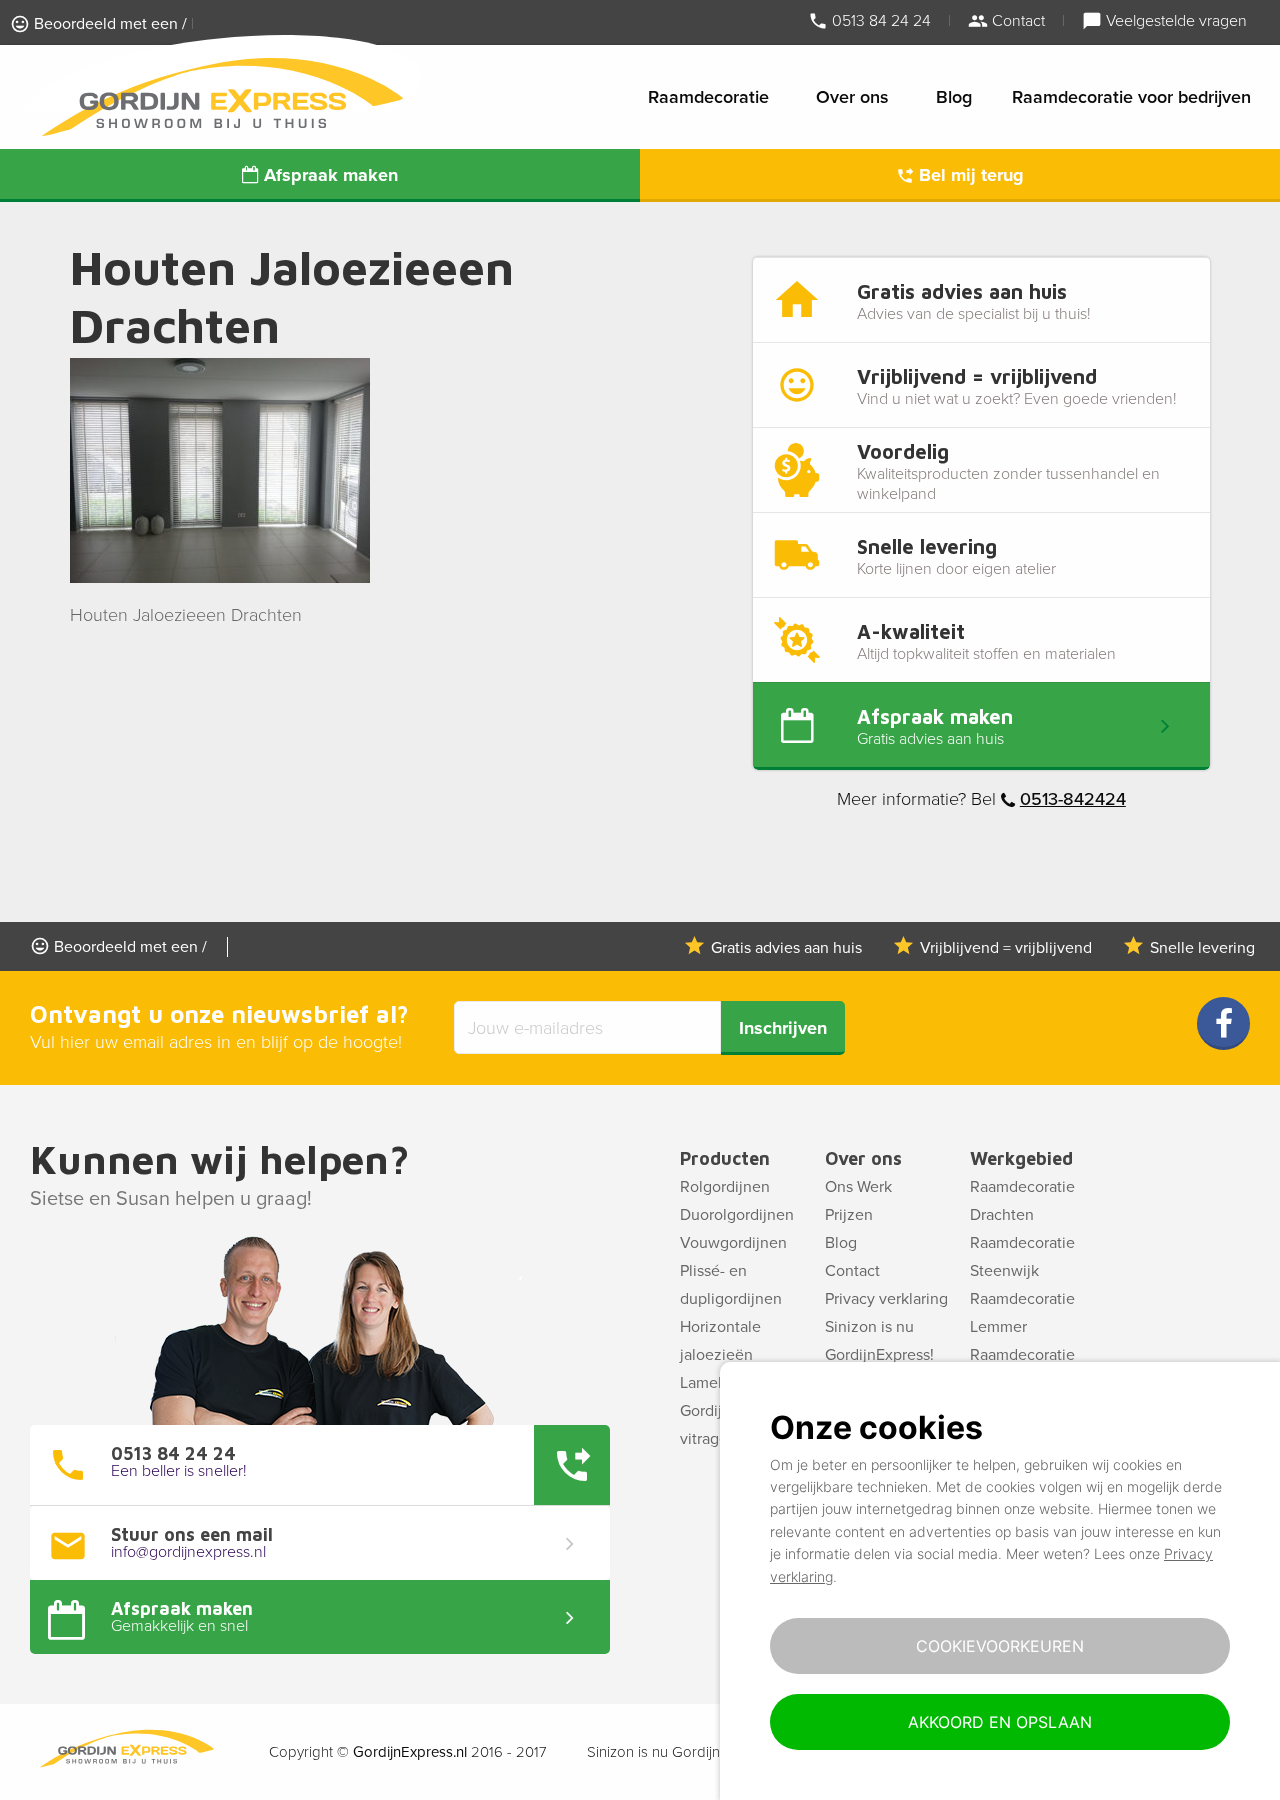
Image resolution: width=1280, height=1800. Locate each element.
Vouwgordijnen (733, 1243)
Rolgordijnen (725, 1187)
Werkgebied (1021, 1158)
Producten (725, 1158)
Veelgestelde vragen (1174, 20)
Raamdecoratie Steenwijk (1022, 1257)
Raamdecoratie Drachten (1022, 1201)
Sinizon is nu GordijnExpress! (879, 1341)
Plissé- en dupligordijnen (731, 1285)
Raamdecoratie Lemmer (1022, 1313)
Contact (1016, 20)
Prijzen (849, 1215)
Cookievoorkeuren (1000, 1646)
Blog (954, 97)
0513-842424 (1073, 799)
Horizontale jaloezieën (720, 1341)
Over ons (852, 97)
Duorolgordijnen (737, 1215)
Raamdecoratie (708, 97)
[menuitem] (712, 97)
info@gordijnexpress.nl (188, 1552)
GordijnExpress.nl (410, 1752)
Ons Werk (858, 1187)
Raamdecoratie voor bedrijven (1131, 97)
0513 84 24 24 (879, 20)
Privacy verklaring (886, 1299)
